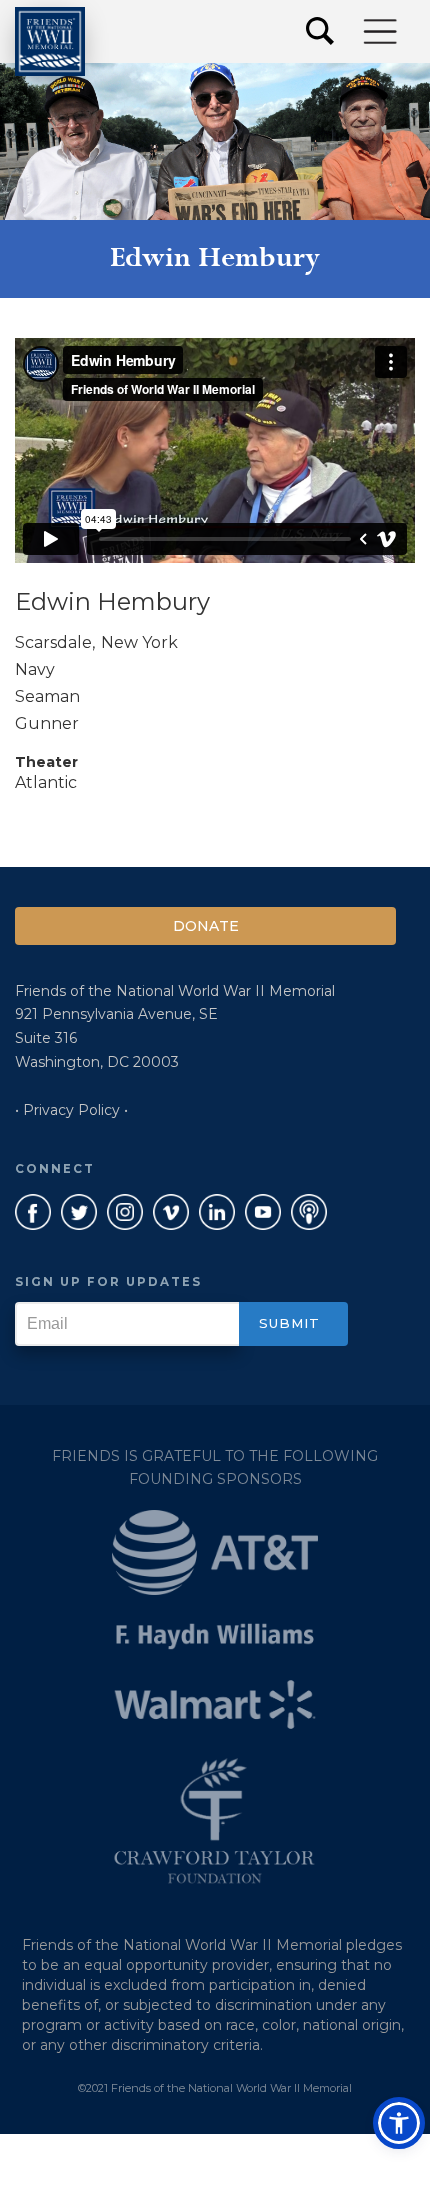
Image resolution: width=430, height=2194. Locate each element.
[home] (50, 41)
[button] (381, 31)
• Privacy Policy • (71, 1110)
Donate (206, 926)
